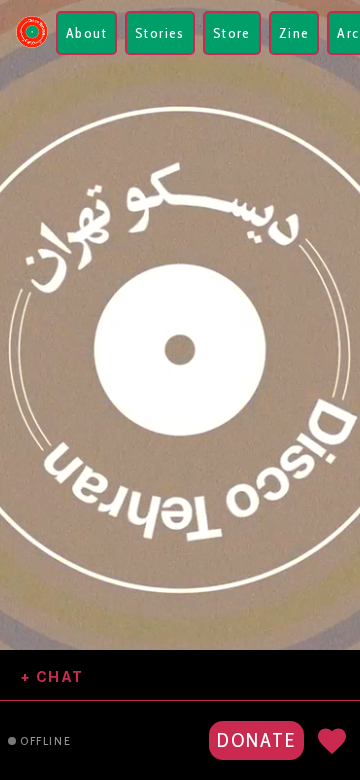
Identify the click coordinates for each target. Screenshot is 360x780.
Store (232, 33)
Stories (160, 33)
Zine (294, 33)
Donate (256, 740)
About (86, 33)
